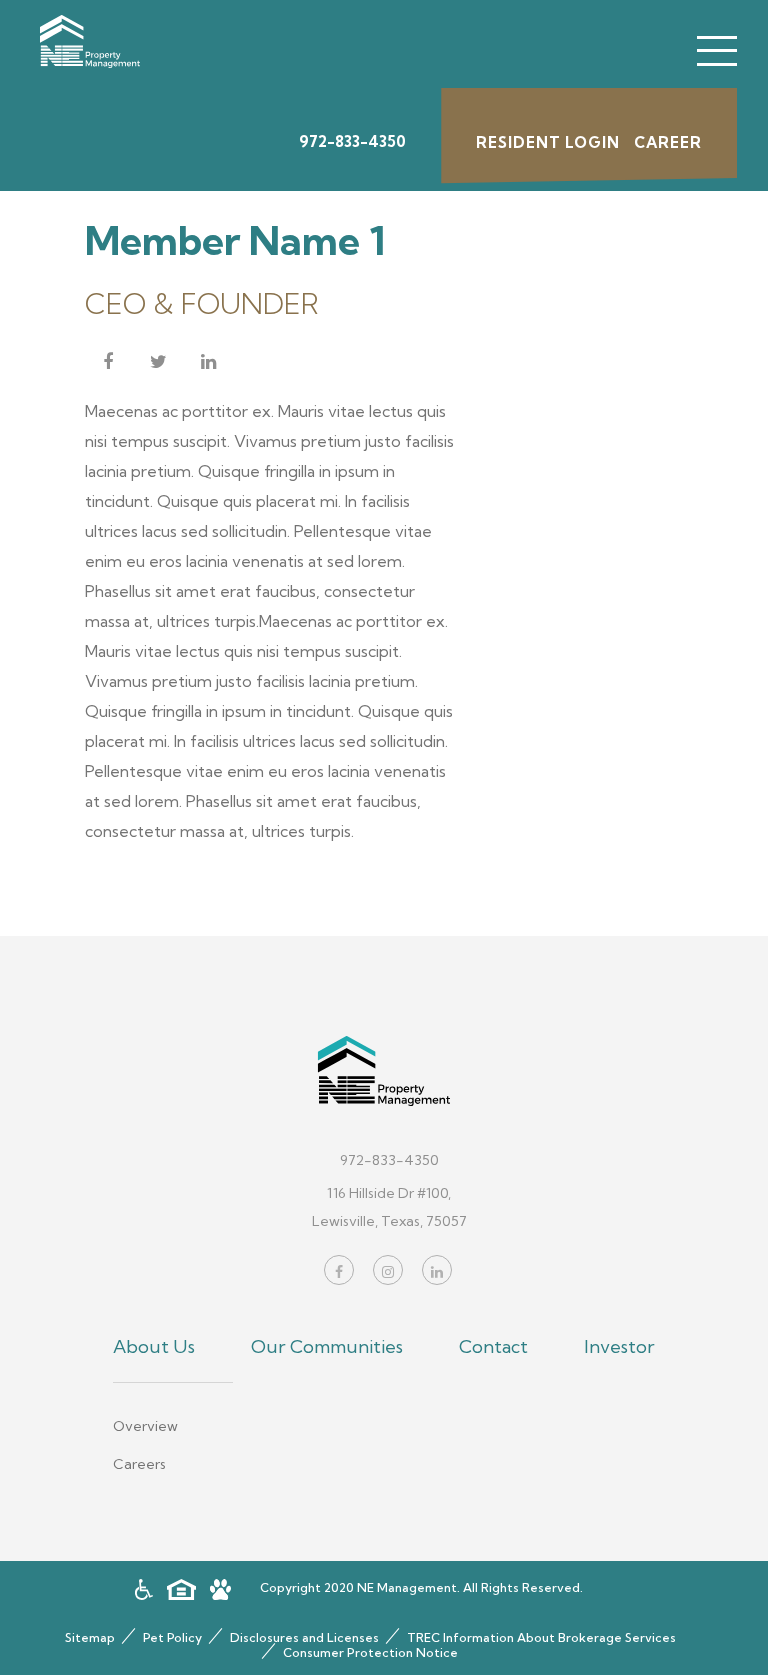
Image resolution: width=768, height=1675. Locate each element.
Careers (139, 1464)
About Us (154, 1346)
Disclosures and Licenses (304, 1637)
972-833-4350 (352, 141)
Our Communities (327, 1346)
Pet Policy (172, 1637)
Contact (493, 1346)
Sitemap (90, 1637)
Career (668, 142)
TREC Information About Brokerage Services (541, 1637)
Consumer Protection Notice (370, 1652)
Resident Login (548, 142)
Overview (145, 1426)
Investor (619, 1346)
